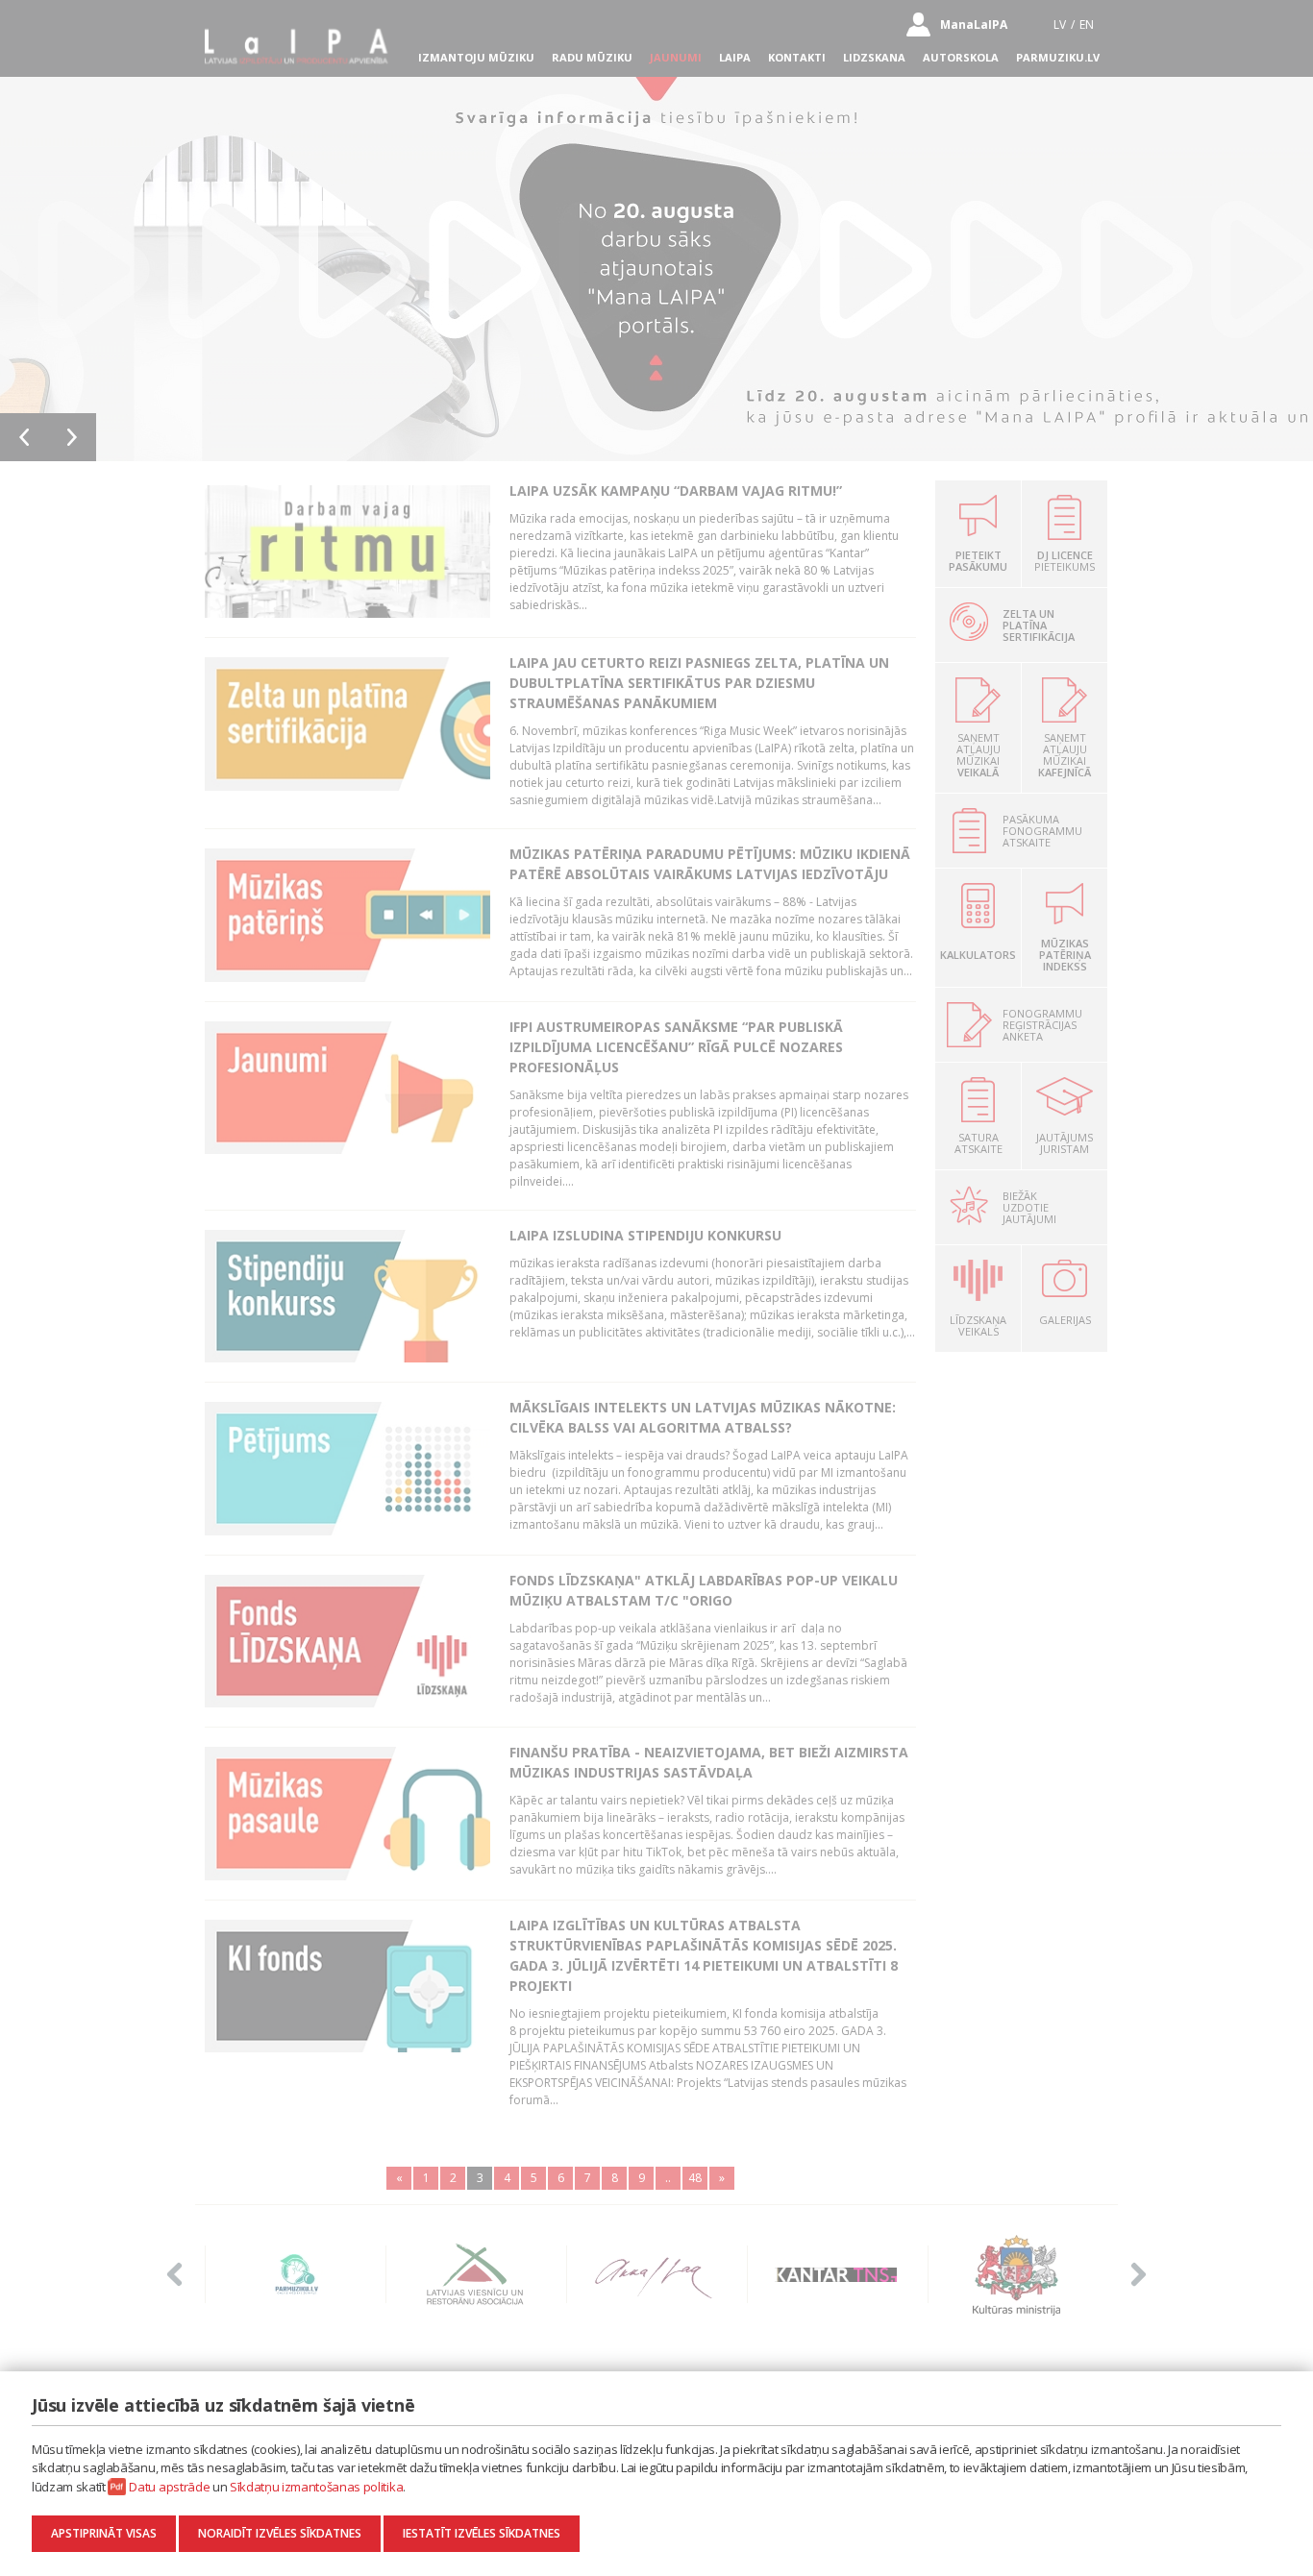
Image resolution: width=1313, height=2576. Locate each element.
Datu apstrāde (169, 2487)
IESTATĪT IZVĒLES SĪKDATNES (482, 2533)
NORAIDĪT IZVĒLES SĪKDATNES (280, 2533)
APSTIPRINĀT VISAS (104, 2533)
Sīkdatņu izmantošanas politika (316, 2487)
